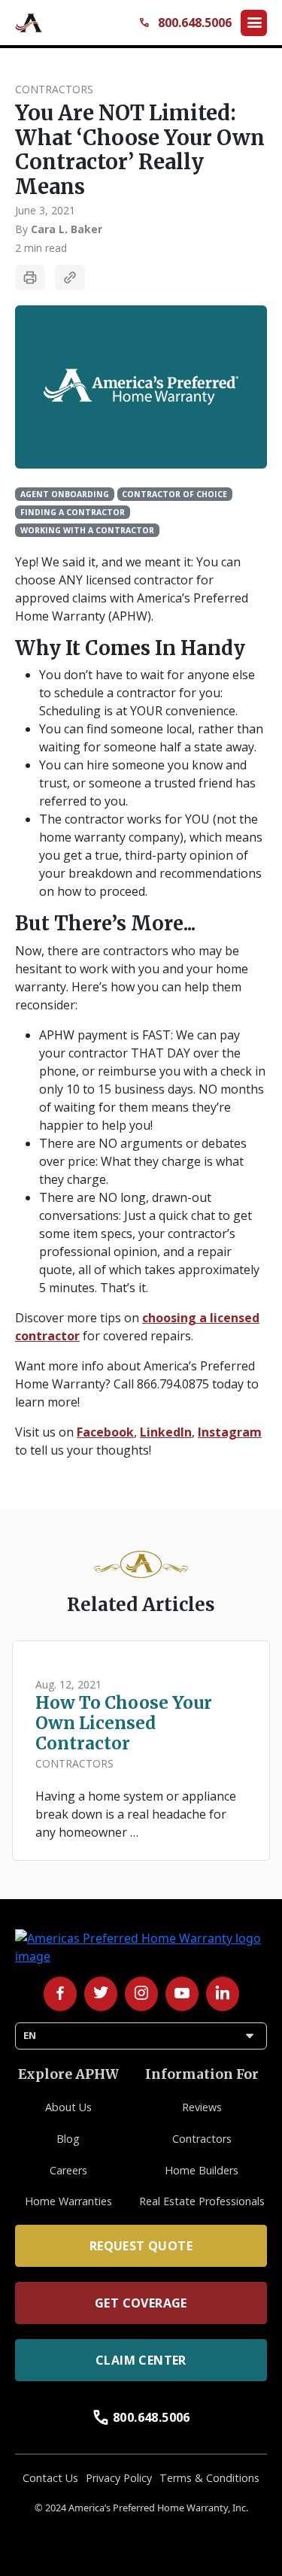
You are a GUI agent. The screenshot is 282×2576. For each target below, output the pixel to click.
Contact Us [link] (50, 2478)
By (59, 229)
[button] (254, 23)
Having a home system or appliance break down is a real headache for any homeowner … (136, 1814)
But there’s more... (105, 924)
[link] (30, 23)
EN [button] (141, 2036)
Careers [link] (68, 2170)
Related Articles (141, 1605)
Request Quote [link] (141, 2246)
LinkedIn (166, 1432)
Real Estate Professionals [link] (202, 2201)
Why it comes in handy (130, 649)
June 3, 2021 (45, 210)
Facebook (105, 1432)
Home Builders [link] (202, 2170)
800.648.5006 (185, 23)
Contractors (54, 89)
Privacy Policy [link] (119, 2478)
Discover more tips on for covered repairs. (137, 1327)
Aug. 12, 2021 (68, 1684)
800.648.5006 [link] (141, 2417)
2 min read (41, 248)
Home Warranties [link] (68, 2201)
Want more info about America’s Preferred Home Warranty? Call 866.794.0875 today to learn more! (137, 1384)
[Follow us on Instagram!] (141, 1994)
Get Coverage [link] (141, 2303)
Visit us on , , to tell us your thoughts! (138, 1441)
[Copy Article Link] (70, 278)
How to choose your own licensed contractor (124, 1723)
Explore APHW (68, 2074)
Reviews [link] (202, 2107)
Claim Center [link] (141, 2360)
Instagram (230, 1432)
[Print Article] (30, 278)
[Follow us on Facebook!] (60, 1994)
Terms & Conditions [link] (209, 2478)
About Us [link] (68, 2107)
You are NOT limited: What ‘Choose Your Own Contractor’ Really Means (140, 150)
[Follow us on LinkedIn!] (223, 1994)
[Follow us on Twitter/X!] (101, 1994)
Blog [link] (68, 2139)
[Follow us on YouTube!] (182, 1994)
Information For (202, 2074)
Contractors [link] (202, 2139)
